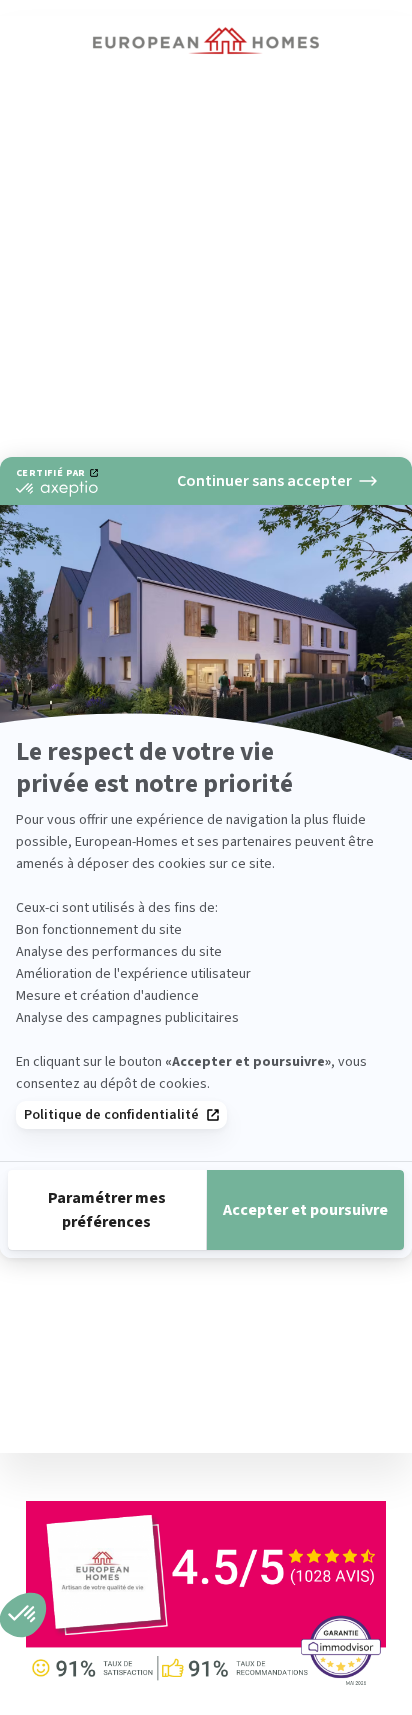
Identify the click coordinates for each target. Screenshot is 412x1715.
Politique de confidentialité (111, 1115)
